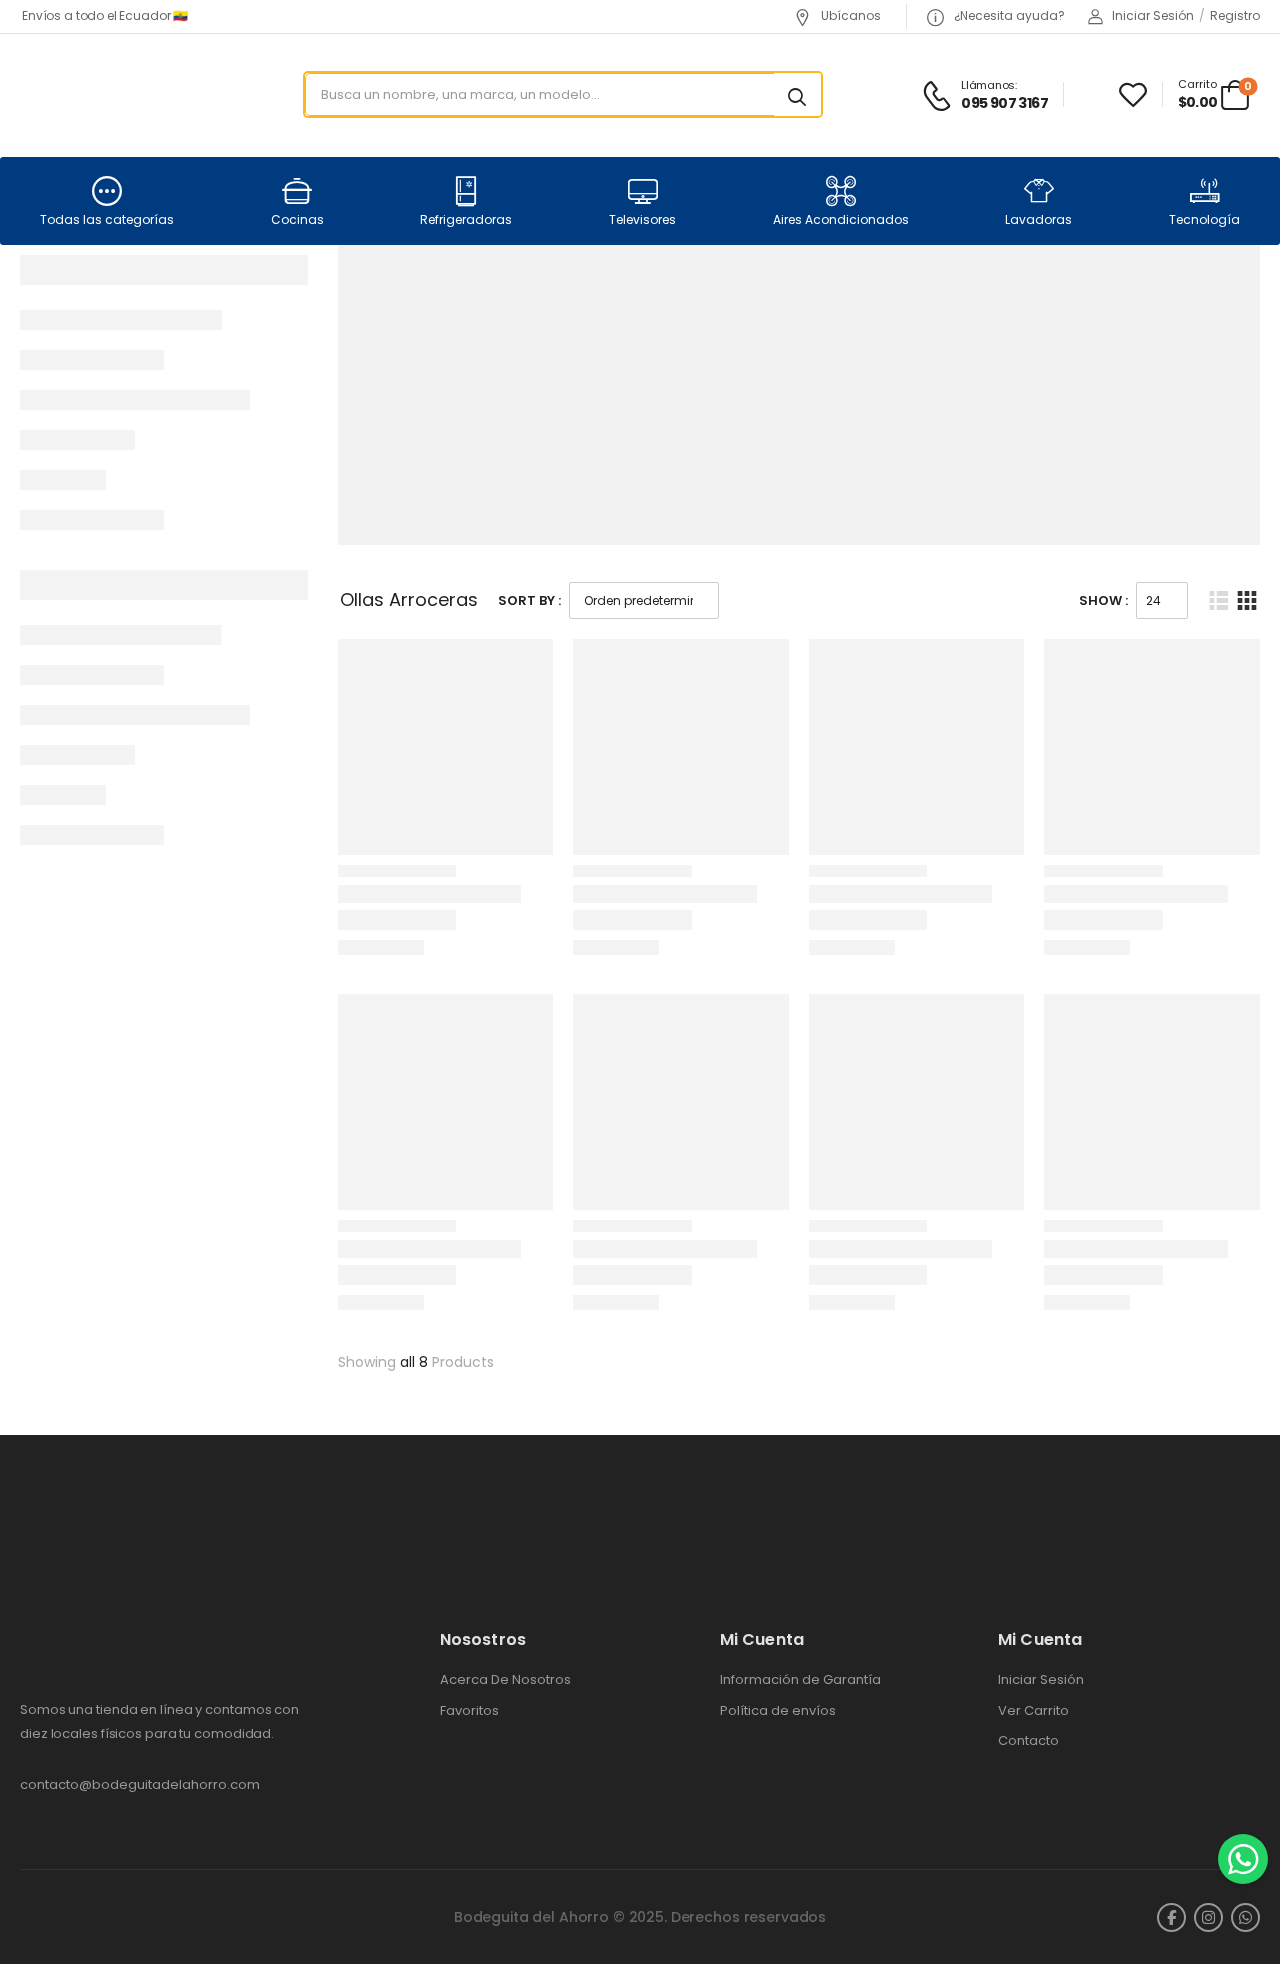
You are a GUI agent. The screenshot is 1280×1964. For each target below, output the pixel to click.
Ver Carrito (1033, 1711)
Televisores (642, 219)
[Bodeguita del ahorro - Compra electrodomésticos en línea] (96, 94)
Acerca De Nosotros (505, 1680)
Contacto (1028, 1741)
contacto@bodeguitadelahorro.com (140, 1784)
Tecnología (1204, 219)
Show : (1103, 600)
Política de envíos (778, 1711)
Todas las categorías (107, 219)
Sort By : (529, 600)
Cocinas (297, 219)
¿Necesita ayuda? (1008, 15)
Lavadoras (1038, 219)
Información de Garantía (800, 1680)
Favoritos (469, 1711)
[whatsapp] (1245, 1917)
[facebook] (1171, 1917)
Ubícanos (849, 15)
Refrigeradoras (466, 219)
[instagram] (1208, 1917)
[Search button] (797, 95)
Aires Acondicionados (841, 219)
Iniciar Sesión (1041, 1680)
